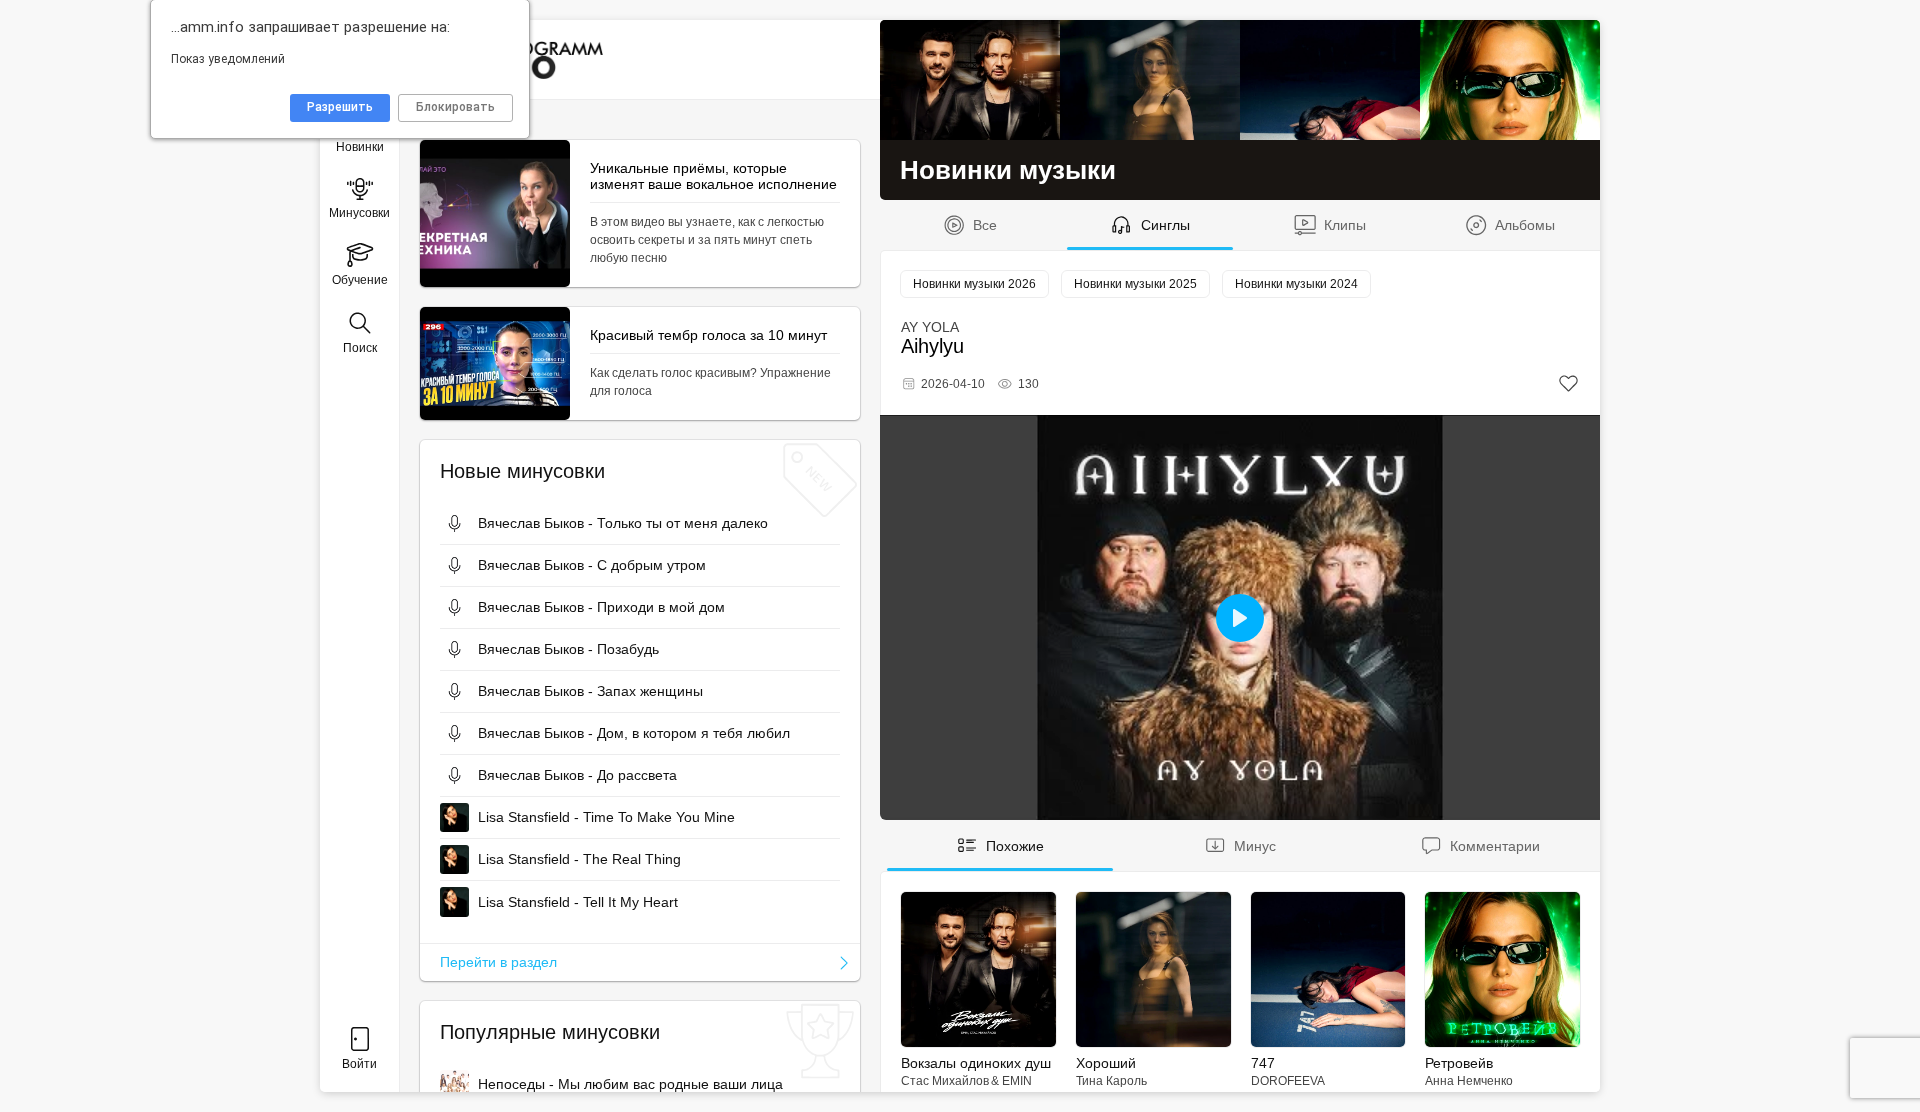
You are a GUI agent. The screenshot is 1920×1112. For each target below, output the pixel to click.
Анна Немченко (1469, 1081)
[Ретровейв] (1510, 80)
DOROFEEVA (1288, 1081)
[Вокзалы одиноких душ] (970, 80)
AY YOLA (930, 327)
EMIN (1017, 1081)
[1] (1568, 383)
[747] (1330, 80)
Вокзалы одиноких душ (976, 1063)
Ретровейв (1459, 1063)
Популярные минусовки (550, 1032)
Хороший (1106, 1063)
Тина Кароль (1111, 1081)
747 (1263, 1063)
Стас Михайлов (945, 1081)
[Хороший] (1150, 80)
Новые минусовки (522, 471)
